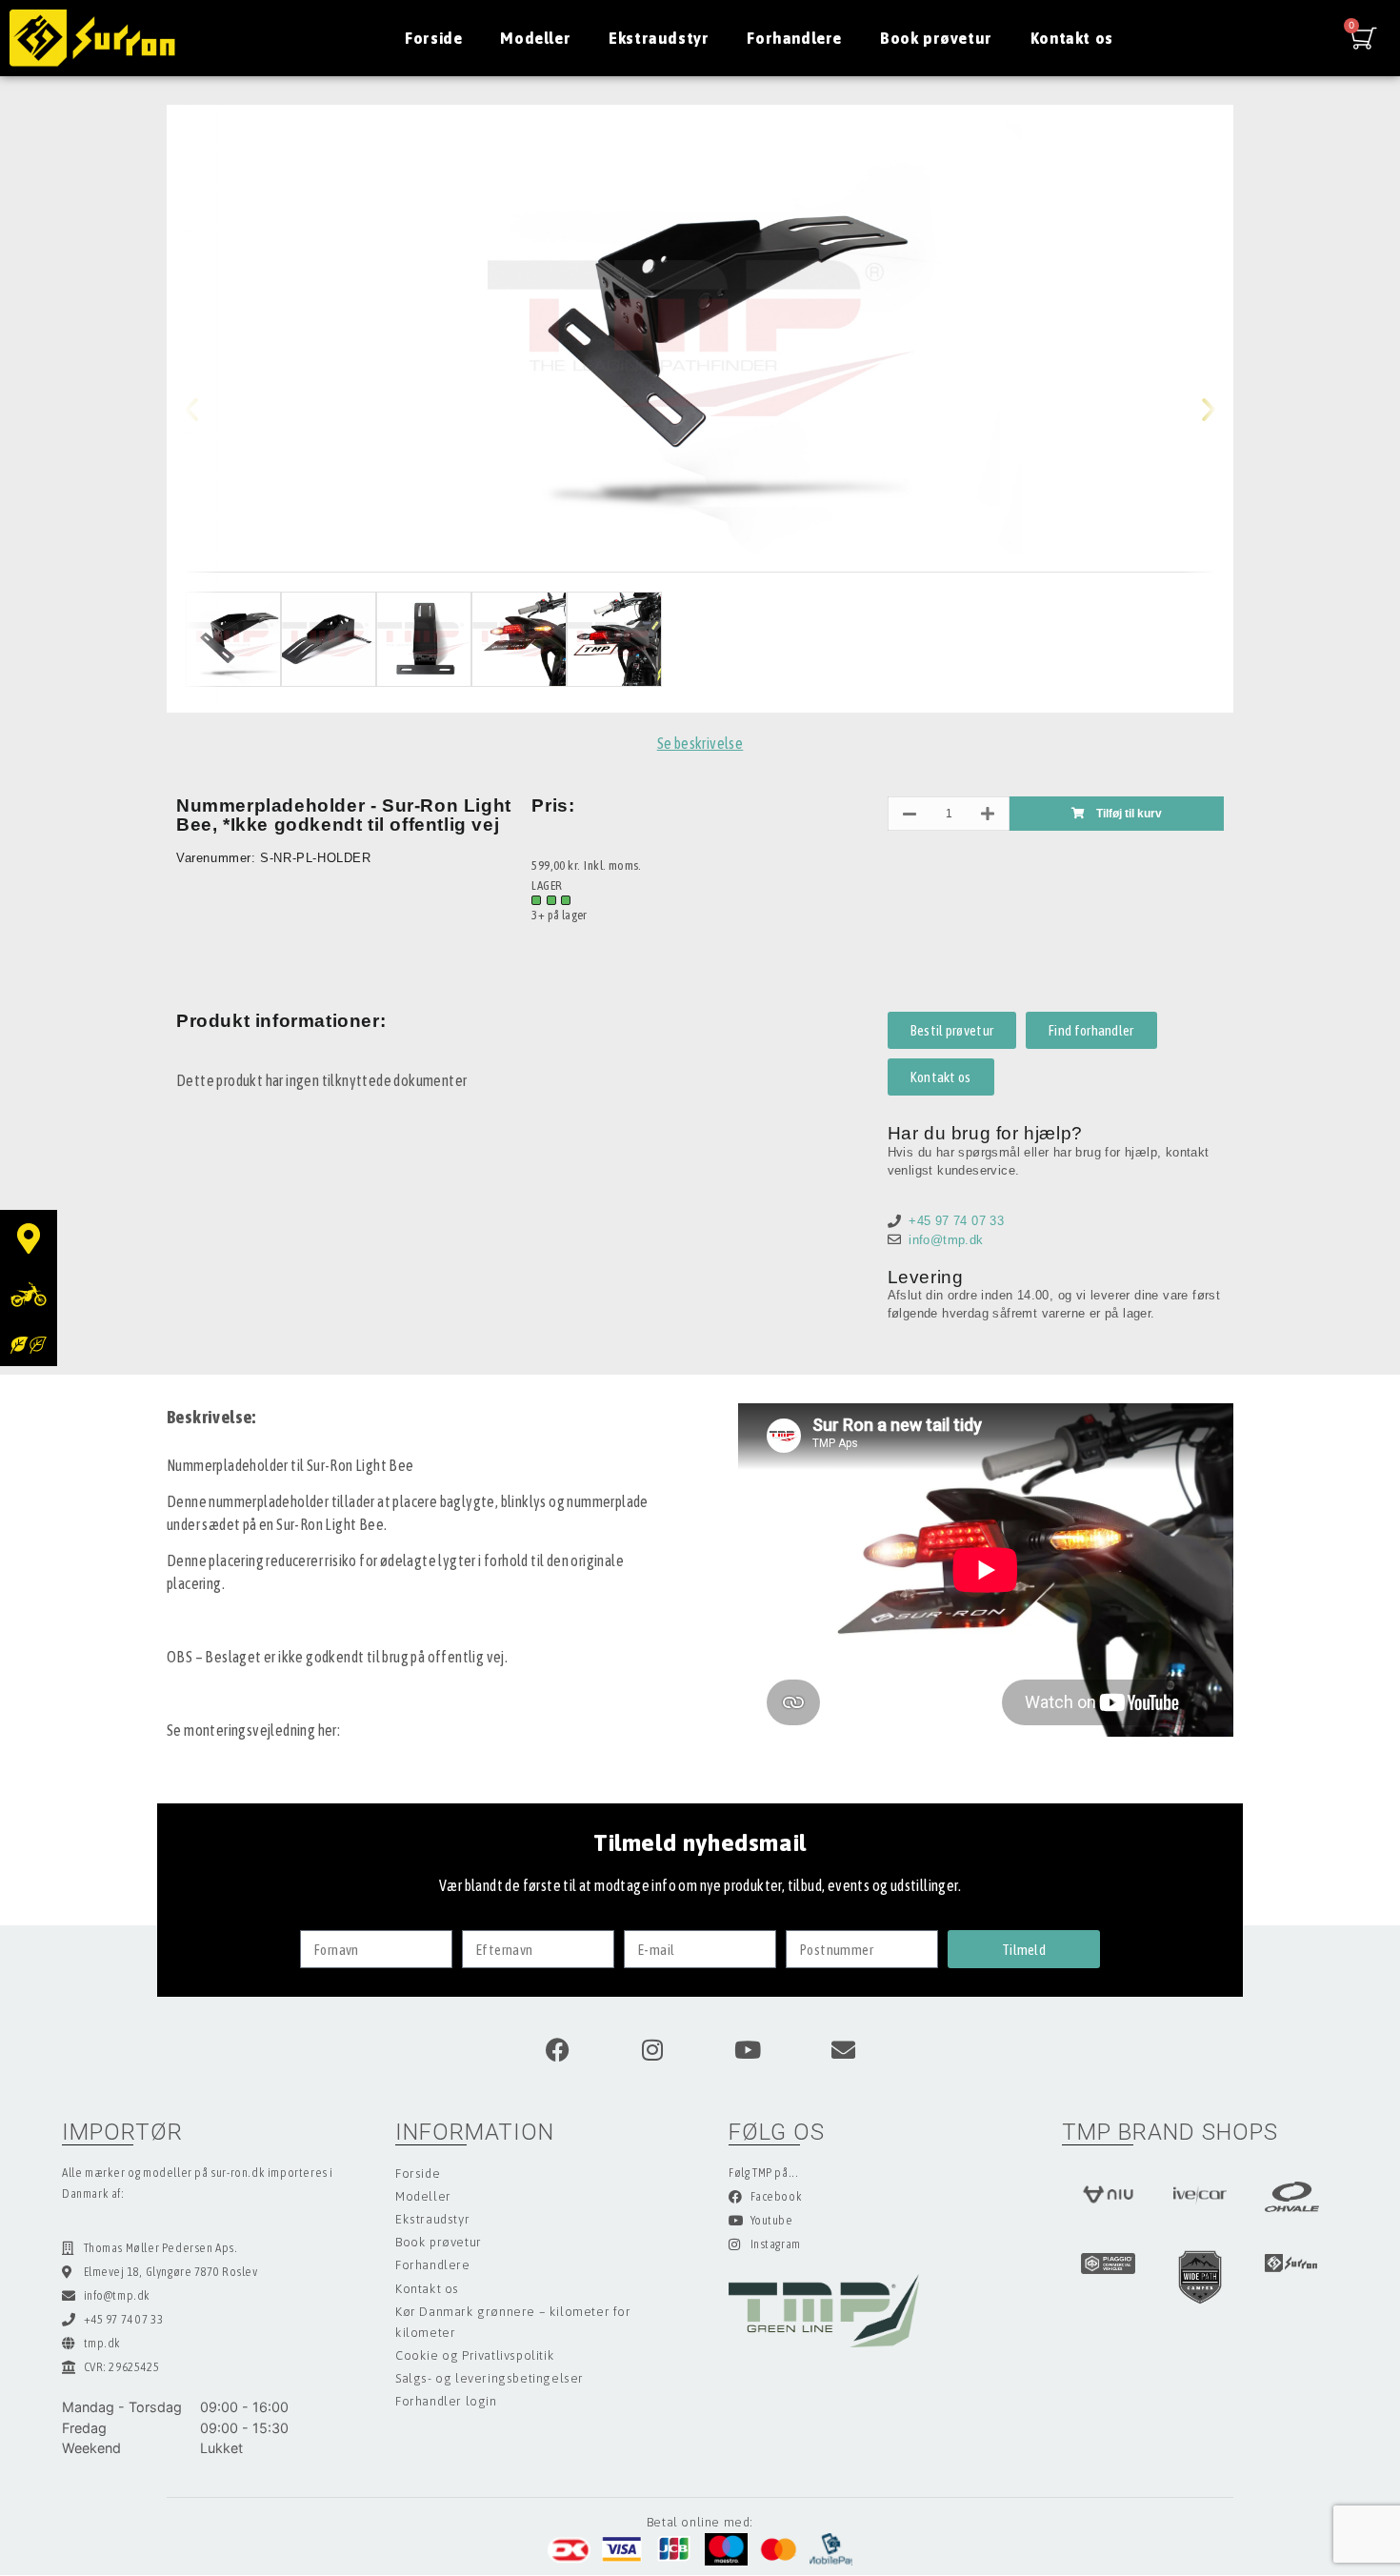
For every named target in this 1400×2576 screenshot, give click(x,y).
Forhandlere (794, 38)
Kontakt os (1072, 38)
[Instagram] (652, 2049)
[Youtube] (748, 2049)
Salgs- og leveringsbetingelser (490, 2378)
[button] (207, 409)
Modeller (535, 38)
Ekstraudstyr (659, 38)
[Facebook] (557, 2049)
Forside (433, 38)
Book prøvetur (936, 38)
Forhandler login (446, 2401)
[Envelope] (843, 2049)
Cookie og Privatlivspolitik (475, 2355)
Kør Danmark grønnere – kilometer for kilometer (513, 2322)
